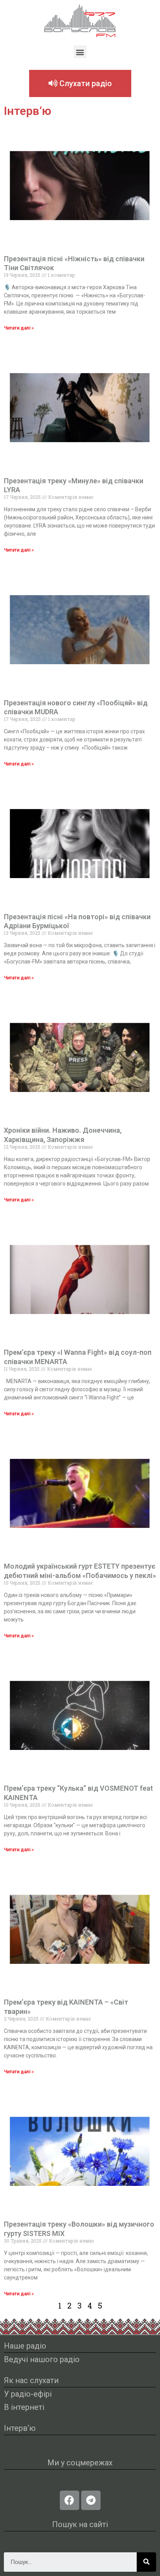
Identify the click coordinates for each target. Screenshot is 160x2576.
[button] (80, 52)
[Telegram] (91, 2500)
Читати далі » (19, 328)
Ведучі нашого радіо (42, 2359)
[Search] (146, 2562)
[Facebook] (70, 2500)
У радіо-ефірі (28, 2394)
